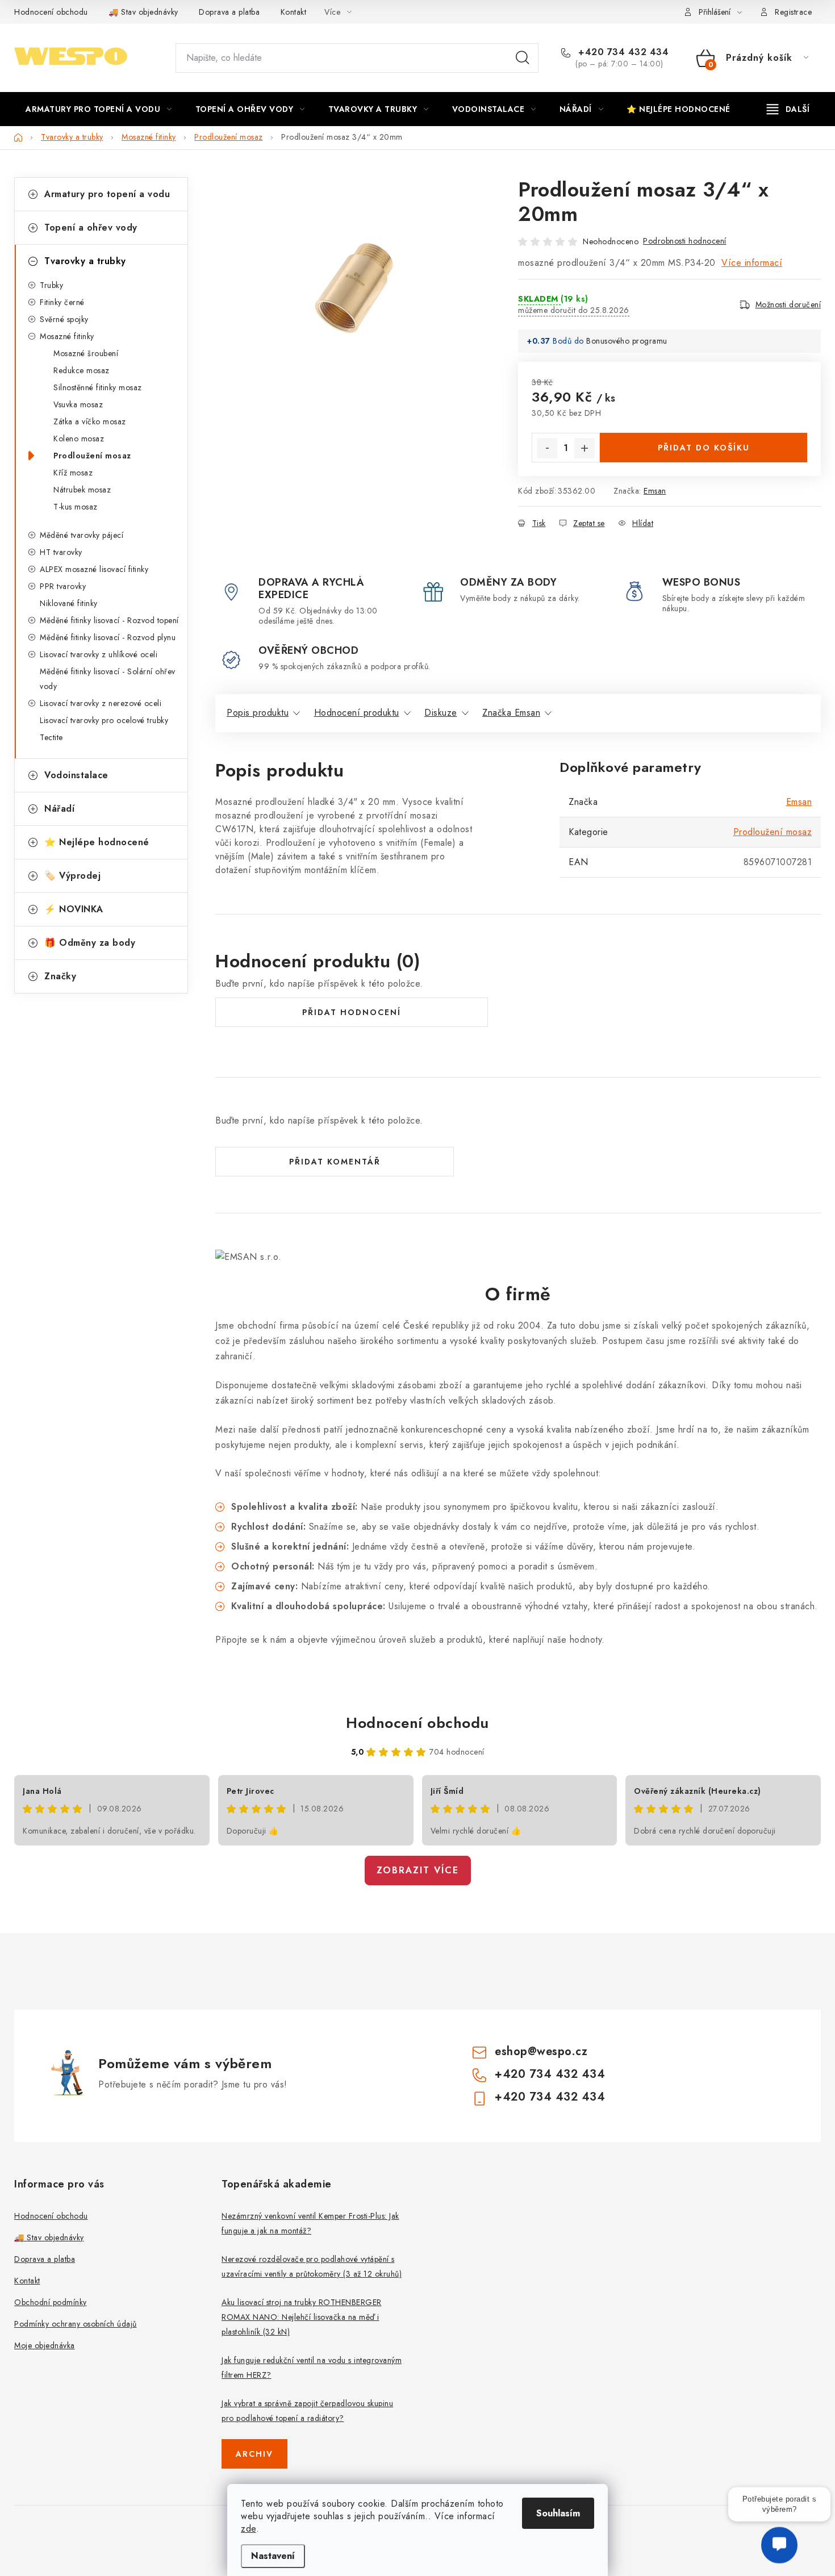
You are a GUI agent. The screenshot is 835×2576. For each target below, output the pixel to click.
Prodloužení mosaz (92, 456)
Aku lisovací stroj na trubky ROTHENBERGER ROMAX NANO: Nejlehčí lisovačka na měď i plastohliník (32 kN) (302, 2317)
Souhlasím (558, 2513)
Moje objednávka (45, 2345)
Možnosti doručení (788, 304)
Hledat (523, 58)
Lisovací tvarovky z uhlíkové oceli (99, 654)
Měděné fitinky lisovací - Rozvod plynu (108, 637)
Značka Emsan (511, 713)
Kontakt (294, 12)
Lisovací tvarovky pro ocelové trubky (104, 720)
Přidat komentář (335, 1162)
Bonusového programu (627, 341)
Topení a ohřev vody (91, 227)
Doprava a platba (229, 12)
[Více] (788, 109)
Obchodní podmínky (51, 2302)
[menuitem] (99, 109)
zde (249, 2529)
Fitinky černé (62, 302)
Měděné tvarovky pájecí (82, 535)
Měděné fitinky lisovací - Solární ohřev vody (108, 679)
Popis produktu (258, 713)
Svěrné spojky (64, 319)
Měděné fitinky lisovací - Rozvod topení (109, 620)
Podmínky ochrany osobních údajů (76, 2324)
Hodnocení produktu (357, 713)
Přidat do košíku (704, 448)
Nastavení (273, 2556)
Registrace (793, 12)
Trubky (51, 285)
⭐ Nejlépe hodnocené (97, 842)
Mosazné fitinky (67, 336)
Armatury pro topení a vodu (107, 194)
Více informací (752, 263)
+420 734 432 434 (622, 52)
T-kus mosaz (76, 507)
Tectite (51, 737)
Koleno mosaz (79, 439)
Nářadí (59, 809)
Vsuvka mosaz (78, 404)
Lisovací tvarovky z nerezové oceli (101, 703)
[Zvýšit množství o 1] (584, 448)
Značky (60, 976)
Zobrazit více (418, 1870)
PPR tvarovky (63, 586)
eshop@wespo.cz (541, 2051)
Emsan (655, 491)
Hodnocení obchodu (51, 12)
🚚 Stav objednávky (143, 12)
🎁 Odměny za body (90, 943)
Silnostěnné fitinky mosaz (98, 387)
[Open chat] (779, 2542)
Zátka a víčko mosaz (90, 421)
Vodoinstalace (76, 775)
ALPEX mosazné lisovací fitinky (94, 569)
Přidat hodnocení (352, 1012)
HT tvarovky (61, 552)
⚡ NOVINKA (74, 909)
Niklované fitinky (69, 603)
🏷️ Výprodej (72, 876)
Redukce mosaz (82, 370)
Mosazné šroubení (86, 353)
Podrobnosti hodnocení (685, 241)
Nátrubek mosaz (82, 490)
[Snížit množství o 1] (547, 448)
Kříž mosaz (73, 473)
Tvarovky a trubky (85, 261)
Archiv (254, 2454)
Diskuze (441, 713)
